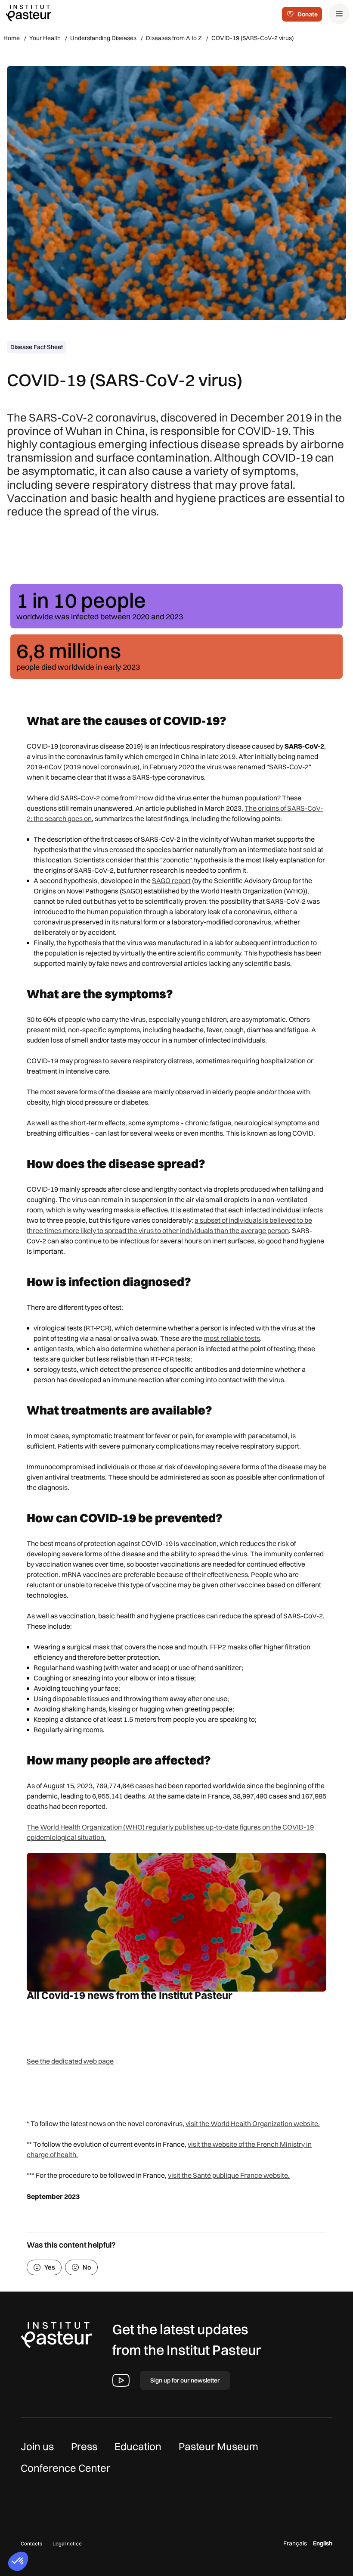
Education (138, 2446)
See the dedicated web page (70, 2061)
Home (12, 38)
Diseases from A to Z (174, 38)
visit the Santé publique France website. (229, 2175)
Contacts (31, 2543)
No (87, 2267)
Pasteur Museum (218, 2446)
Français (295, 2543)
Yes (50, 2267)
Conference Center (65, 2468)
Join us (37, 2446)
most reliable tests (232, 1338)
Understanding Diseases (103, 38)
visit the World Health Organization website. (253, 2123)
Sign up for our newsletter (185, 2380)
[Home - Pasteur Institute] (28, 12)
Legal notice (67, 2543)
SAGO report (171, 881)
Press (84, 2446)
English (323, 2543)
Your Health (45, 38)
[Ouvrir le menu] (339, 14)
